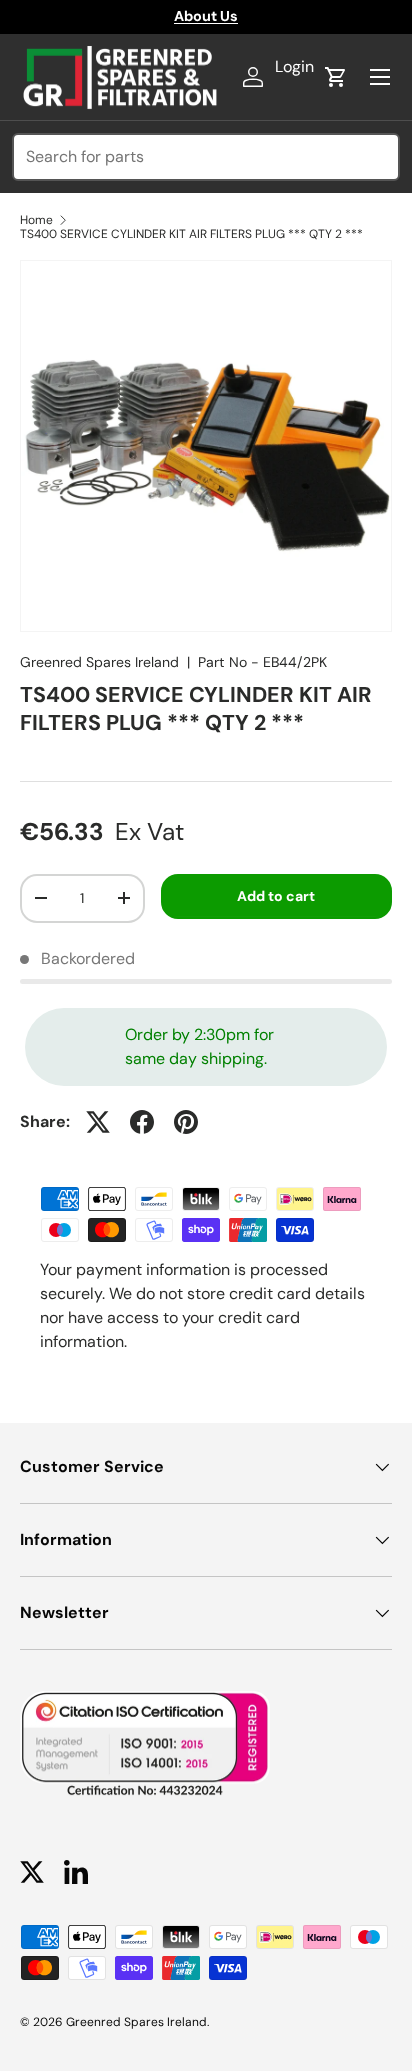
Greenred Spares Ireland (99, 662)
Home (36, 220)
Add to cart (276, 896)
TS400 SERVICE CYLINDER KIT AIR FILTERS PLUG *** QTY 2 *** (191, 234)
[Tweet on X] (98, 1122)
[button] (336, 77)
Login (294, 66)
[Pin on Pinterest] (186, 1122)
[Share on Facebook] (142, 1122)
